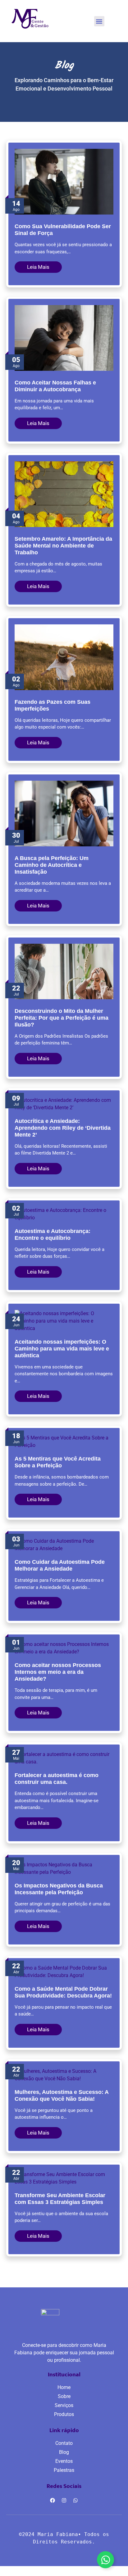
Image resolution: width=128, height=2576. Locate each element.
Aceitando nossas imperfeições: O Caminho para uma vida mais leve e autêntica (62, 1349)
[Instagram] (64, 2500)
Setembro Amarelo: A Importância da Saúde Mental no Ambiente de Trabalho (63, 546)
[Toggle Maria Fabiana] (105, 2560)
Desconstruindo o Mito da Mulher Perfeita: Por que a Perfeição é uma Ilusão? (62, 1018)
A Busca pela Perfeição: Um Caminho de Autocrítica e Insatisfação (52, 865)
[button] (99, 21)
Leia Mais (38, 267)
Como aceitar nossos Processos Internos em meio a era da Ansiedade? (58, 1672)
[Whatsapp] (75, 2500)
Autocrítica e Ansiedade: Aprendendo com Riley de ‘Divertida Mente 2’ (63, 1128)
